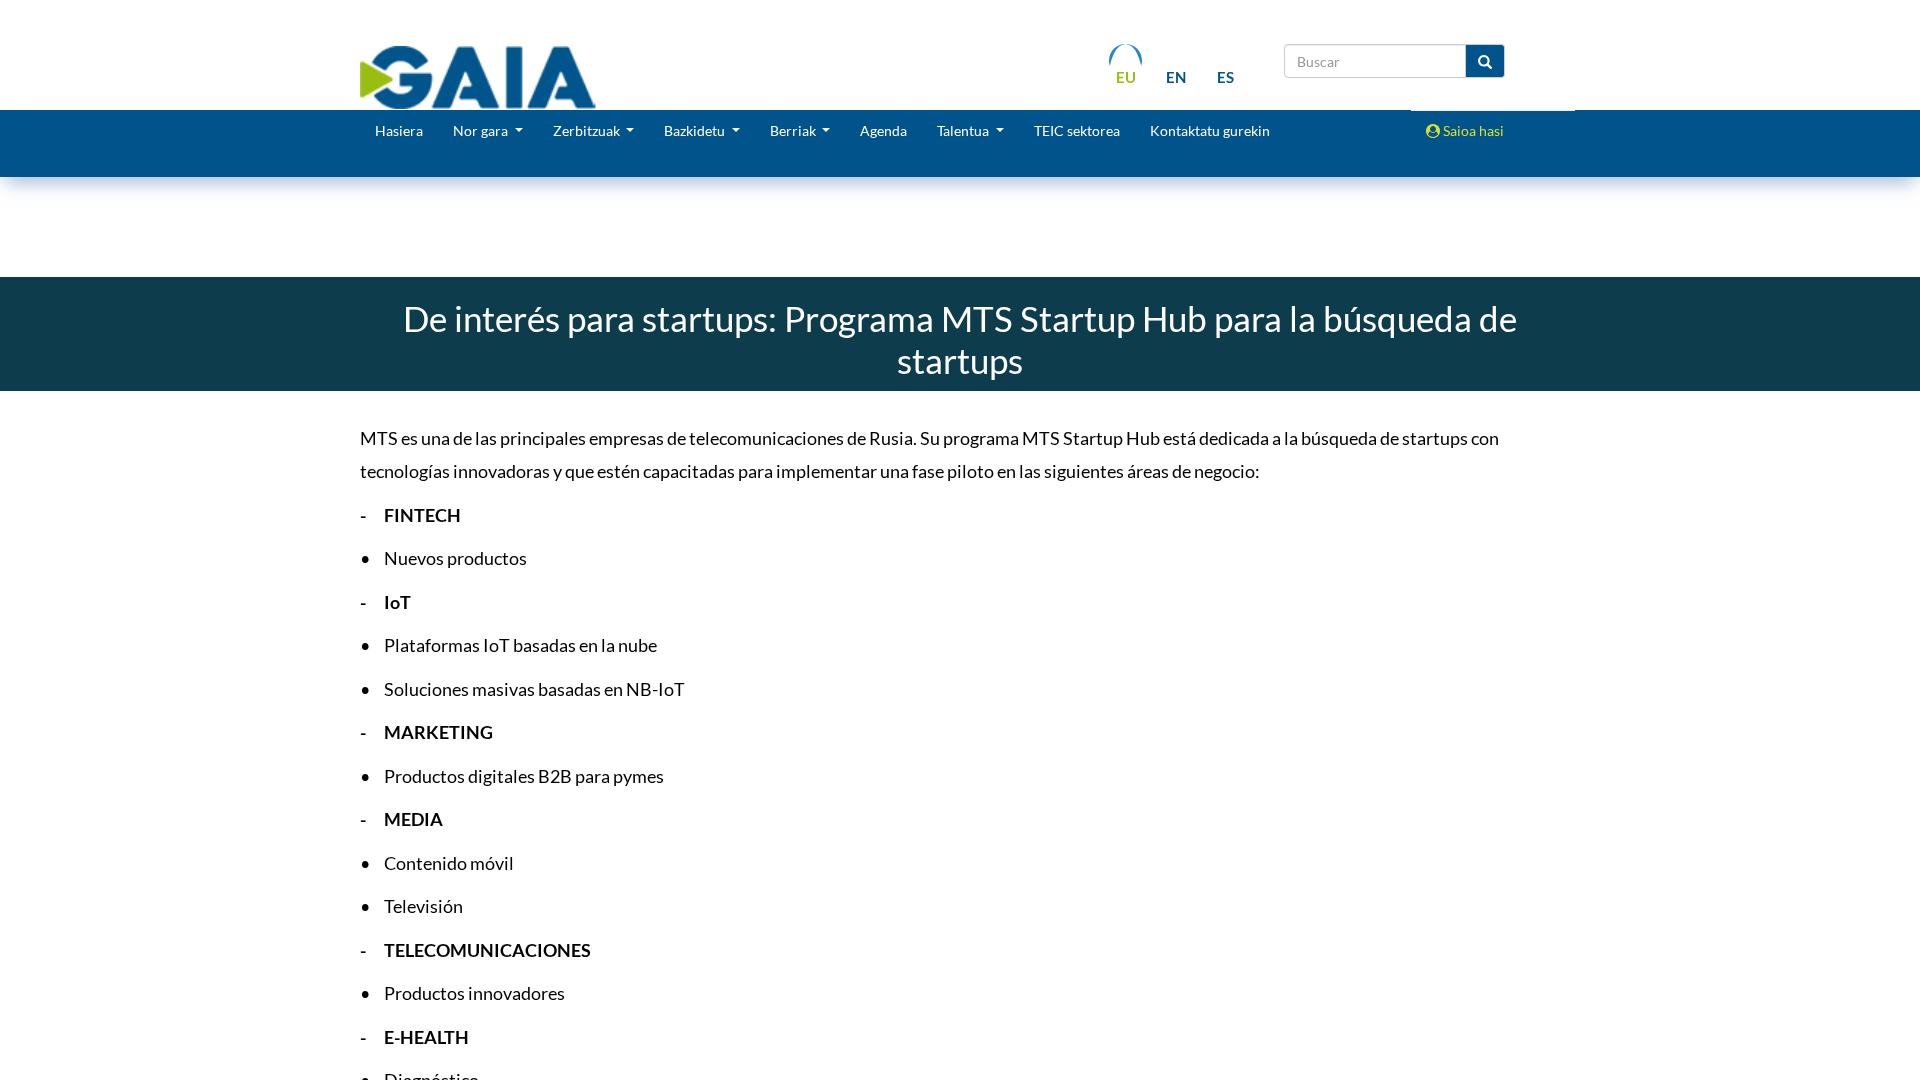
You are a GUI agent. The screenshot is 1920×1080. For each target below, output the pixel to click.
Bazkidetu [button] (696, 130)
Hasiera (399, 130)
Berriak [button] (794, 130)
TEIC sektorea (1077, 130)
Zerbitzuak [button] (588, 130)
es (1225, 77)
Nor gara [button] (482, 130)
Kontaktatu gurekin (1210, 130)
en (1176, 77)
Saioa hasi (1472, 130)
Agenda (883, 130)
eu (1126, 77)
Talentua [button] (964, 130)
